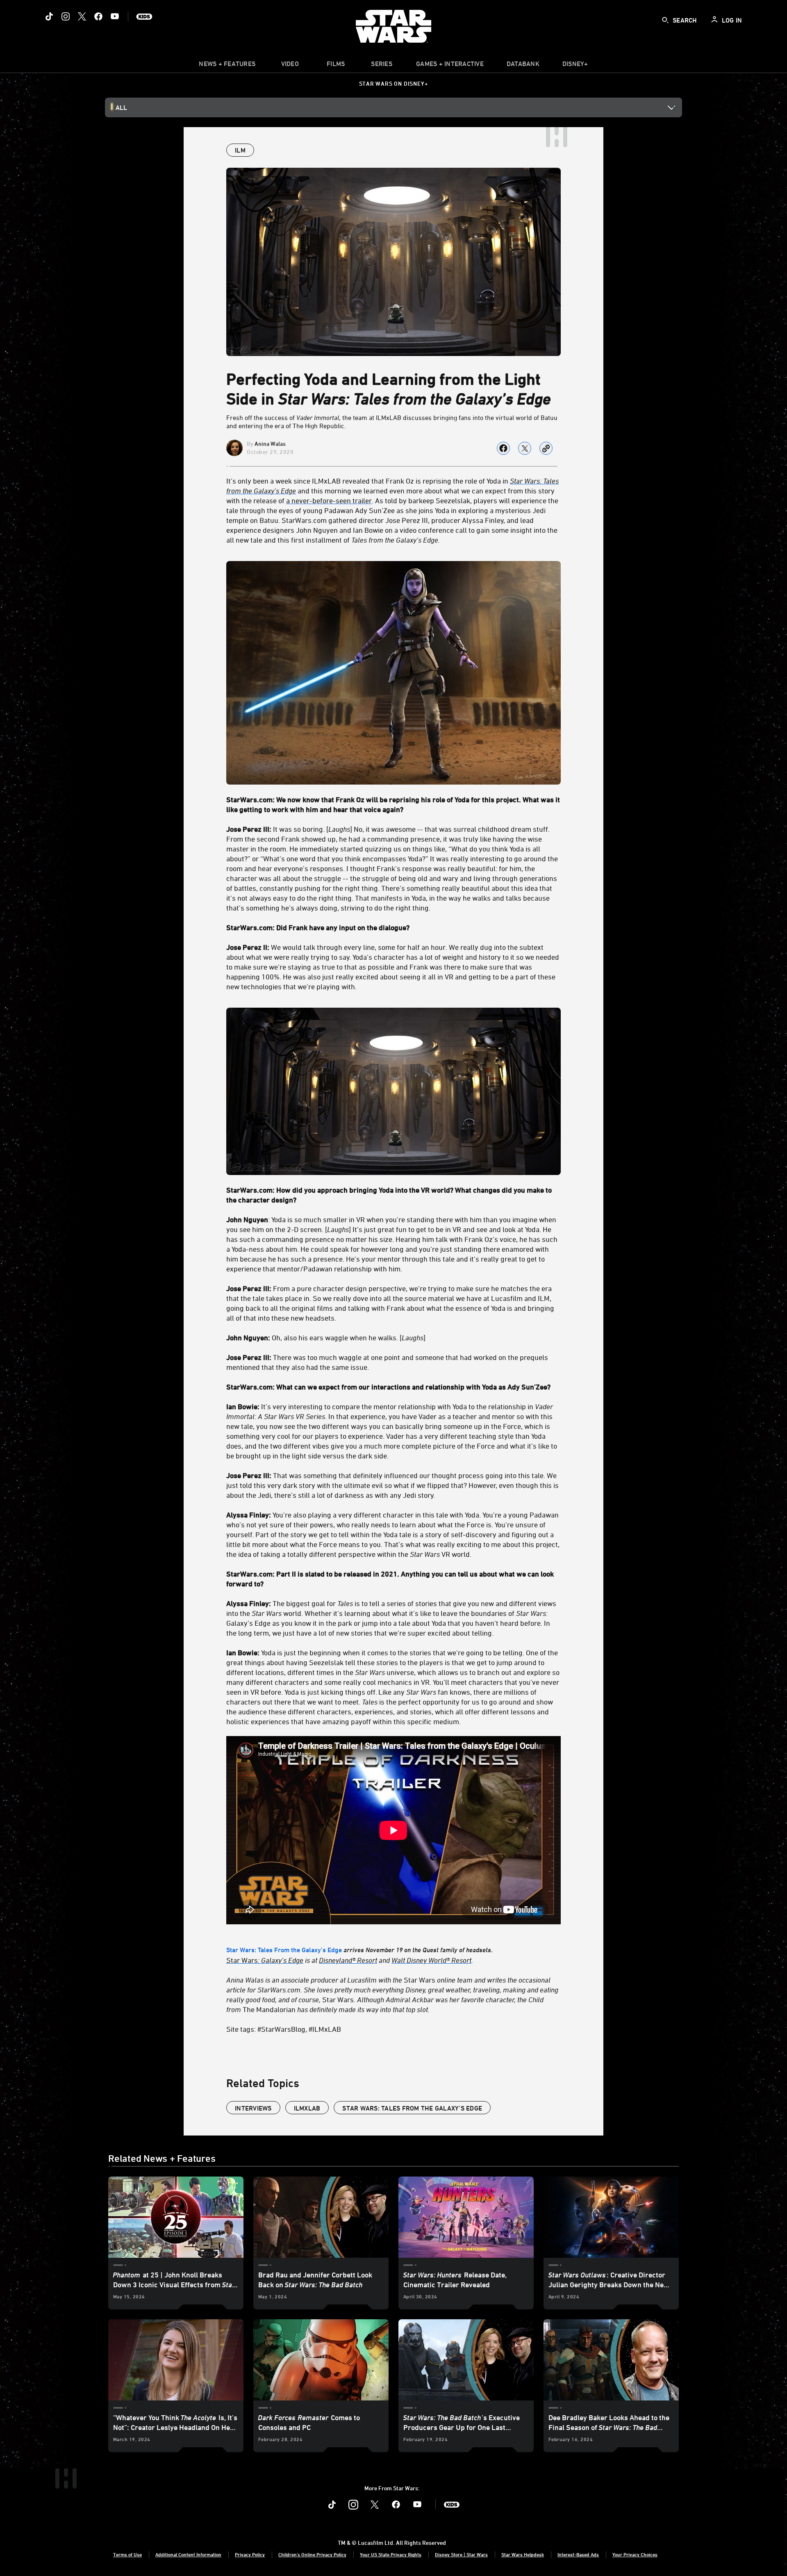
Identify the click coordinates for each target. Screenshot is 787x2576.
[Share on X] (525, 448)
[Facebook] (98, 16)
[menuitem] (290, 66)
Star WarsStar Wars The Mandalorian (392, 1994)
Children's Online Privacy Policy (312, 2554)
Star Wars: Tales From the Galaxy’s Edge (284, 1950)
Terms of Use (127, 2554)
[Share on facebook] (503, 448)
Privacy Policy (250, 2554)
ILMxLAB (307, 2108)
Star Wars (265, 1960)
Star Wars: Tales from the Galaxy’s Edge (412, 2108)
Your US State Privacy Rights (391, 2554)
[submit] (665, 20)
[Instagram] (66, 16)
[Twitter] (82, 16)
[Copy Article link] (546, 448)
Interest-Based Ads (578, 2554)
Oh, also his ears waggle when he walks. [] (326, 1337)
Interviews (253, 2108)
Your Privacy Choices (635, 2554)
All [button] (121, 107)
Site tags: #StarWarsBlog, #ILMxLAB (284, 2029)
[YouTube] (115, 16)
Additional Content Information (188, 2554)
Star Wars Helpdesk (523, 2554)
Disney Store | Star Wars (461, 2554)
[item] (227, 66)
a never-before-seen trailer (329, 500)
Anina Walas (270, 444)
